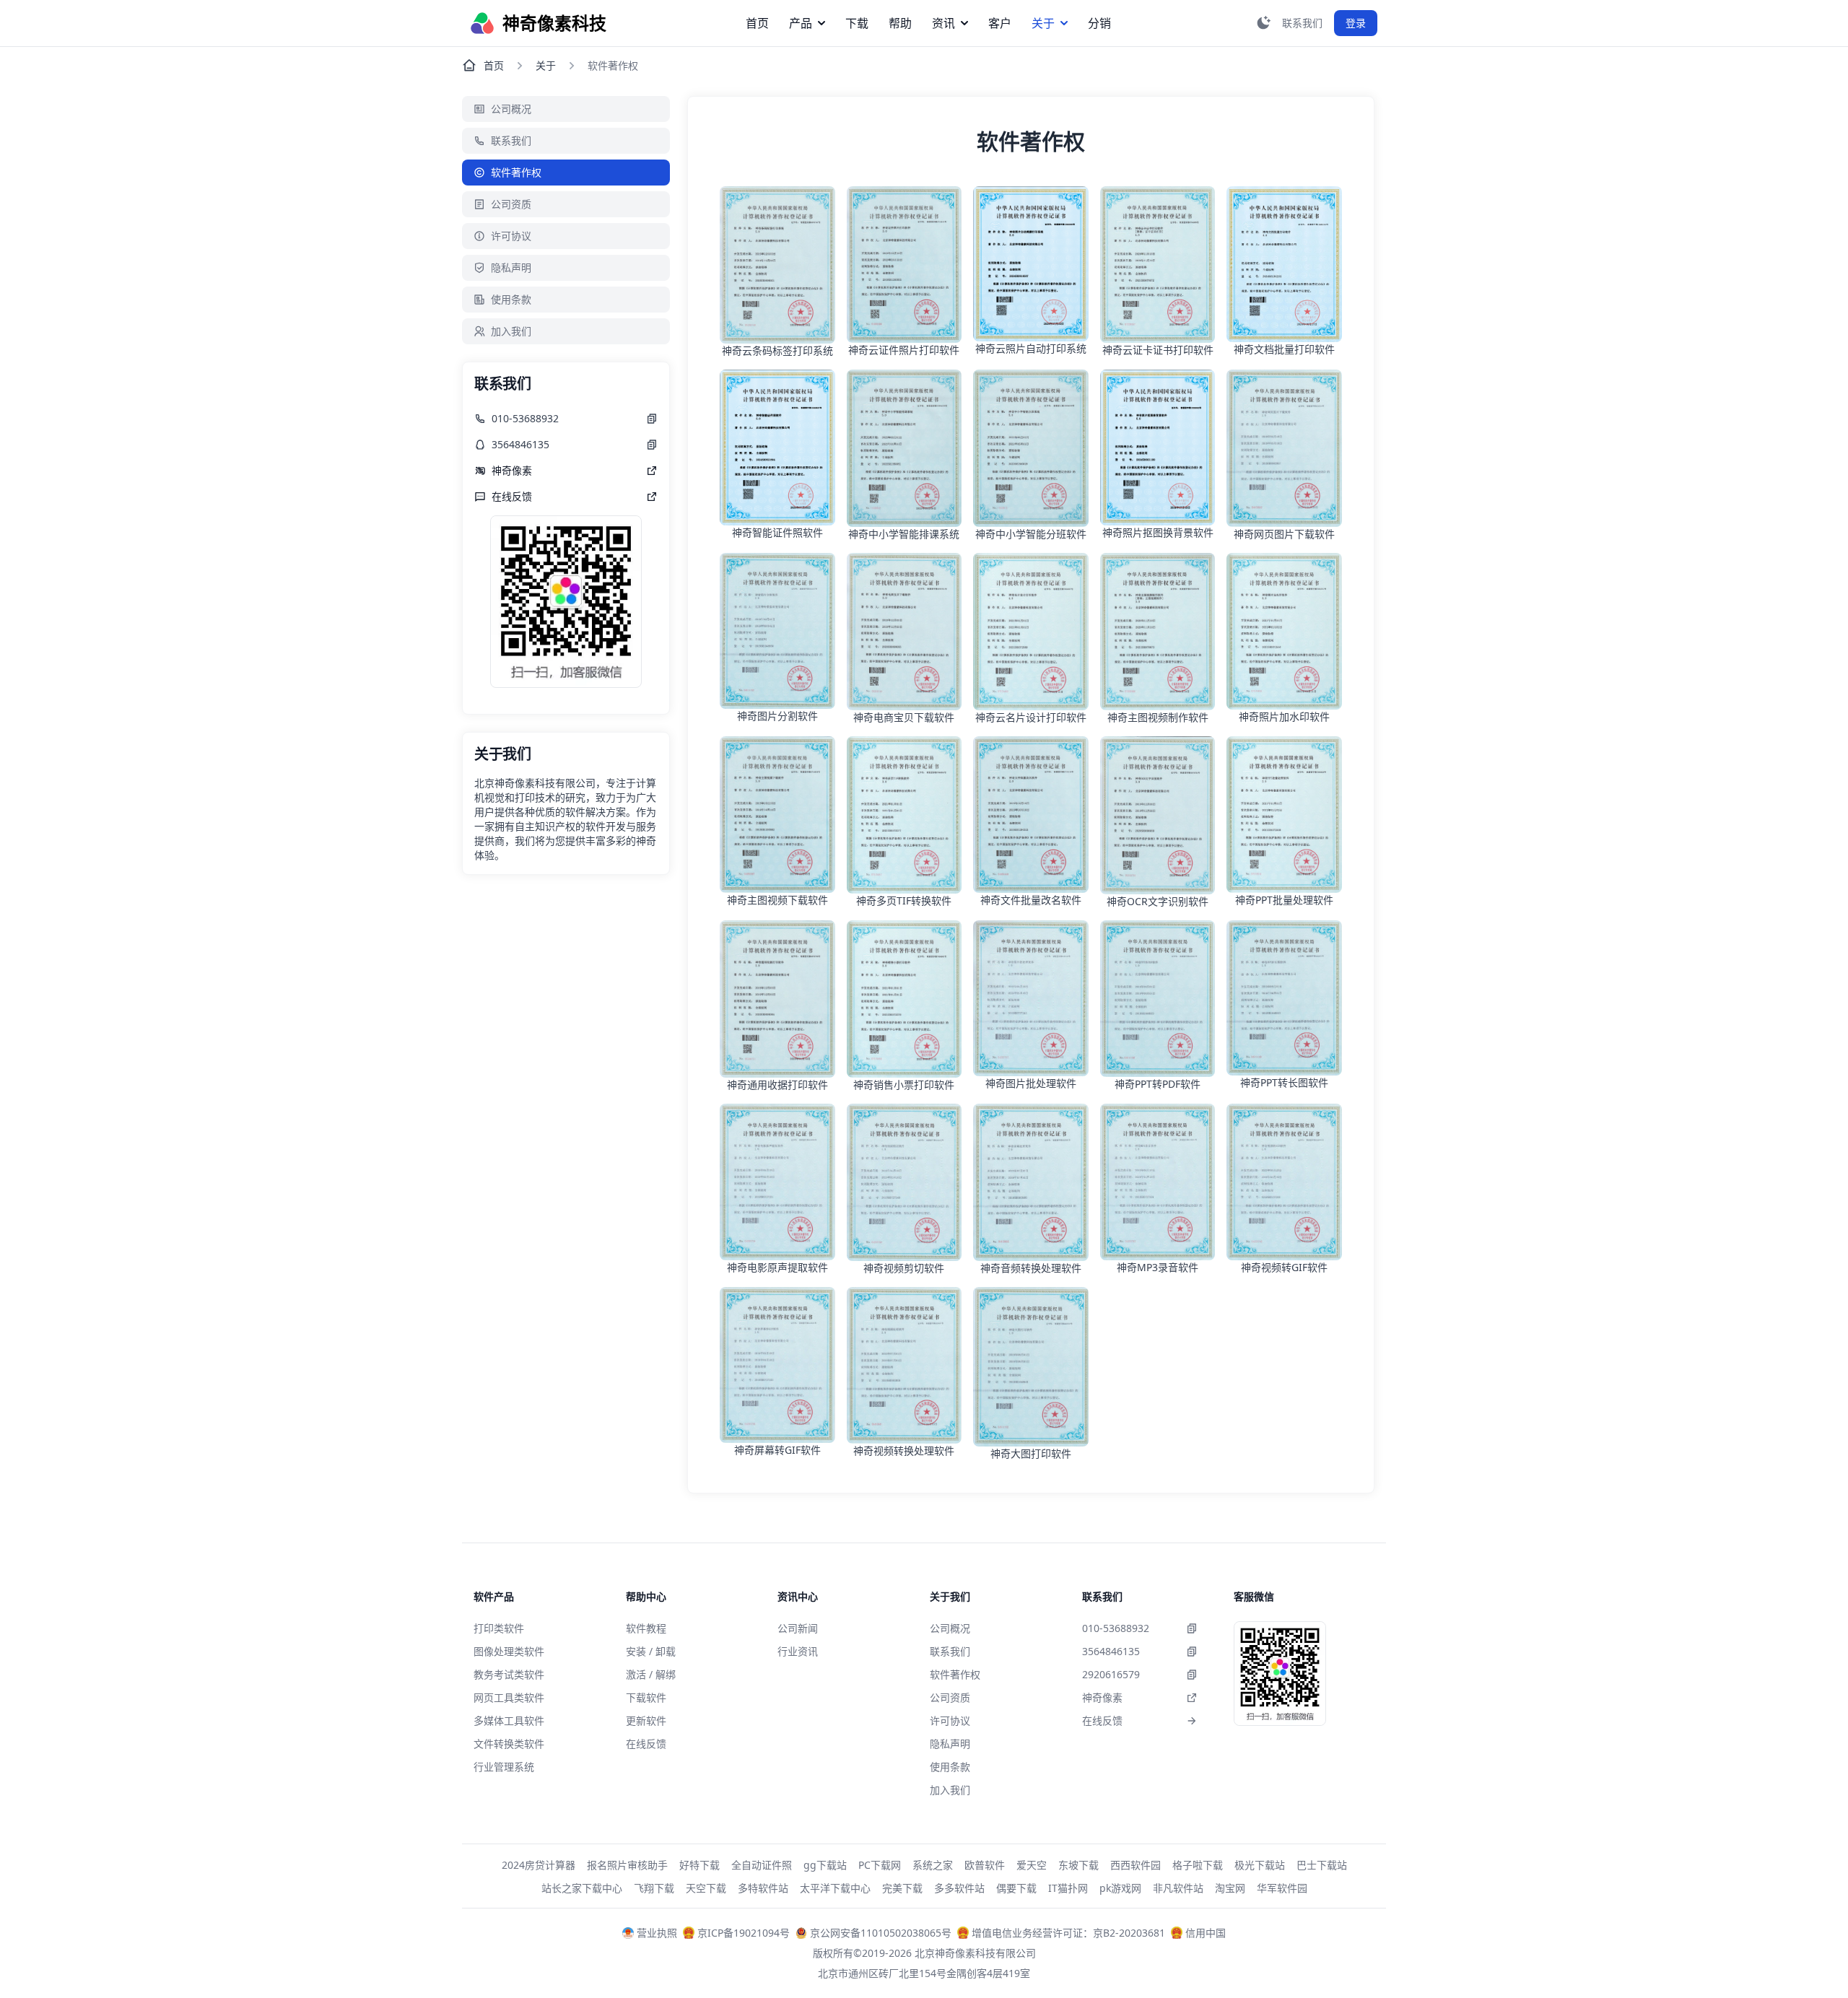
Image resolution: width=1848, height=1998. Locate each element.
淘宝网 (1230, 1888)
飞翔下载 (654, 1888)
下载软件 (646, 1697)
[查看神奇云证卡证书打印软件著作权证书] (1158, 265)
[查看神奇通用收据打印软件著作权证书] (777, 999)
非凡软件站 (1178, 1888)
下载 (857, 23)
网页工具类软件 (509, 1697)
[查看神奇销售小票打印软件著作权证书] (905, 999)
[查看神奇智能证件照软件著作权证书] (777, 448)
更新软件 (646, 1720)
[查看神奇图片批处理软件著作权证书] (1031, 999)
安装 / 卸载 (651, 1651)
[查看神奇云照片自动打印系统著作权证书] (1031, 264)
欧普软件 (985, 1865)
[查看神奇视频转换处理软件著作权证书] (905, 1365)
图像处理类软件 (509, 1651)
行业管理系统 (504, 1767)
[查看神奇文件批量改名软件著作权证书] (1031, 815)
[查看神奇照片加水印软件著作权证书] (1284, 631)
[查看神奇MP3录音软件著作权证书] (1158, 1182)
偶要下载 (1016, 1888)
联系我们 (511, 140)
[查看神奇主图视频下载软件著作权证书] (777, 815)
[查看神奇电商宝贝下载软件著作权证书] (905, 632)
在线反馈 (646, 1744)
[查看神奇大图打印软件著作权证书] (1031, 1367)
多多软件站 (959, 1888)
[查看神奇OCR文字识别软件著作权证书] (1158, 815)
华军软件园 (1282, 1888)
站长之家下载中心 (582, 1888)
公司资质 (511, 204)
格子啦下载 (1198, 1865)
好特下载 (699, 1865)
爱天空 (1032, 1865)
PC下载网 (880, 1865)
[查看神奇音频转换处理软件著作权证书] (1031, 1182)
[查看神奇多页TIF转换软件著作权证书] (905, 815)
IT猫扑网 (1068, 1888)
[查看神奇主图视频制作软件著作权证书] (1158, 632)
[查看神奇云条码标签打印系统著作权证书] (777, 265)
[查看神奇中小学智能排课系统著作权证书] (905, 448)
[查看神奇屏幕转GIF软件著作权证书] (777, 1365)
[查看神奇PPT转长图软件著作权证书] (1284, 998)
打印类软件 (499, 1628)
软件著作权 (516, 172)
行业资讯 (798, 1651)
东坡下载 (1078, 1865)
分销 (1099, 23)
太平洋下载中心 (835, 1888)
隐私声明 (511, 267)
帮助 (900, 23)
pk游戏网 (1120, 1888)
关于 (1043, 23)
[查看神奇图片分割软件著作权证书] (777, 631)
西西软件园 (1136, 1865)
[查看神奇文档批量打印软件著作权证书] (1284, 264)
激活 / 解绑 (651, 1674)
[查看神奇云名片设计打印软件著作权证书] (1031, 632)
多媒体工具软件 (509, 1720)
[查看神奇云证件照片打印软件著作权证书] (905, 265)
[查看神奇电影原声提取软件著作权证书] (777, 1182)
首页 (757, 23)
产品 (801, 23)
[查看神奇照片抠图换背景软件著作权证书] (1158, 447)
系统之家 (933, 1865)
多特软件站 (763, 1888)
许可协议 (511, 236)
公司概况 (511, 109)
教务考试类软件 (509, 1674)
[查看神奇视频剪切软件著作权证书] (905, 1182)
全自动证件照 (762, 1865)
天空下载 (706, 1888)
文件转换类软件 (509, 1744)
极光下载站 (1260, 1865)
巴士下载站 (1322, 1865)
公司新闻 (798, 1628)
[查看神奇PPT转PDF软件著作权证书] (1158, 999)
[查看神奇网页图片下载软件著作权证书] (1284, 448)
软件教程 (646, 1628)
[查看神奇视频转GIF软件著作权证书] (1284, 1182)
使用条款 (511, 299)
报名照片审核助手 (627, 1865)
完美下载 (902, 1888)
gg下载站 (825, 1865)
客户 (1000, 23)
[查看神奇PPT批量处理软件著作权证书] (1284, 815)
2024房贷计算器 (539, 1865)
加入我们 (511, 331)
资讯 (943, 23)
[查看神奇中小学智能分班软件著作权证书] (1031, 448)
